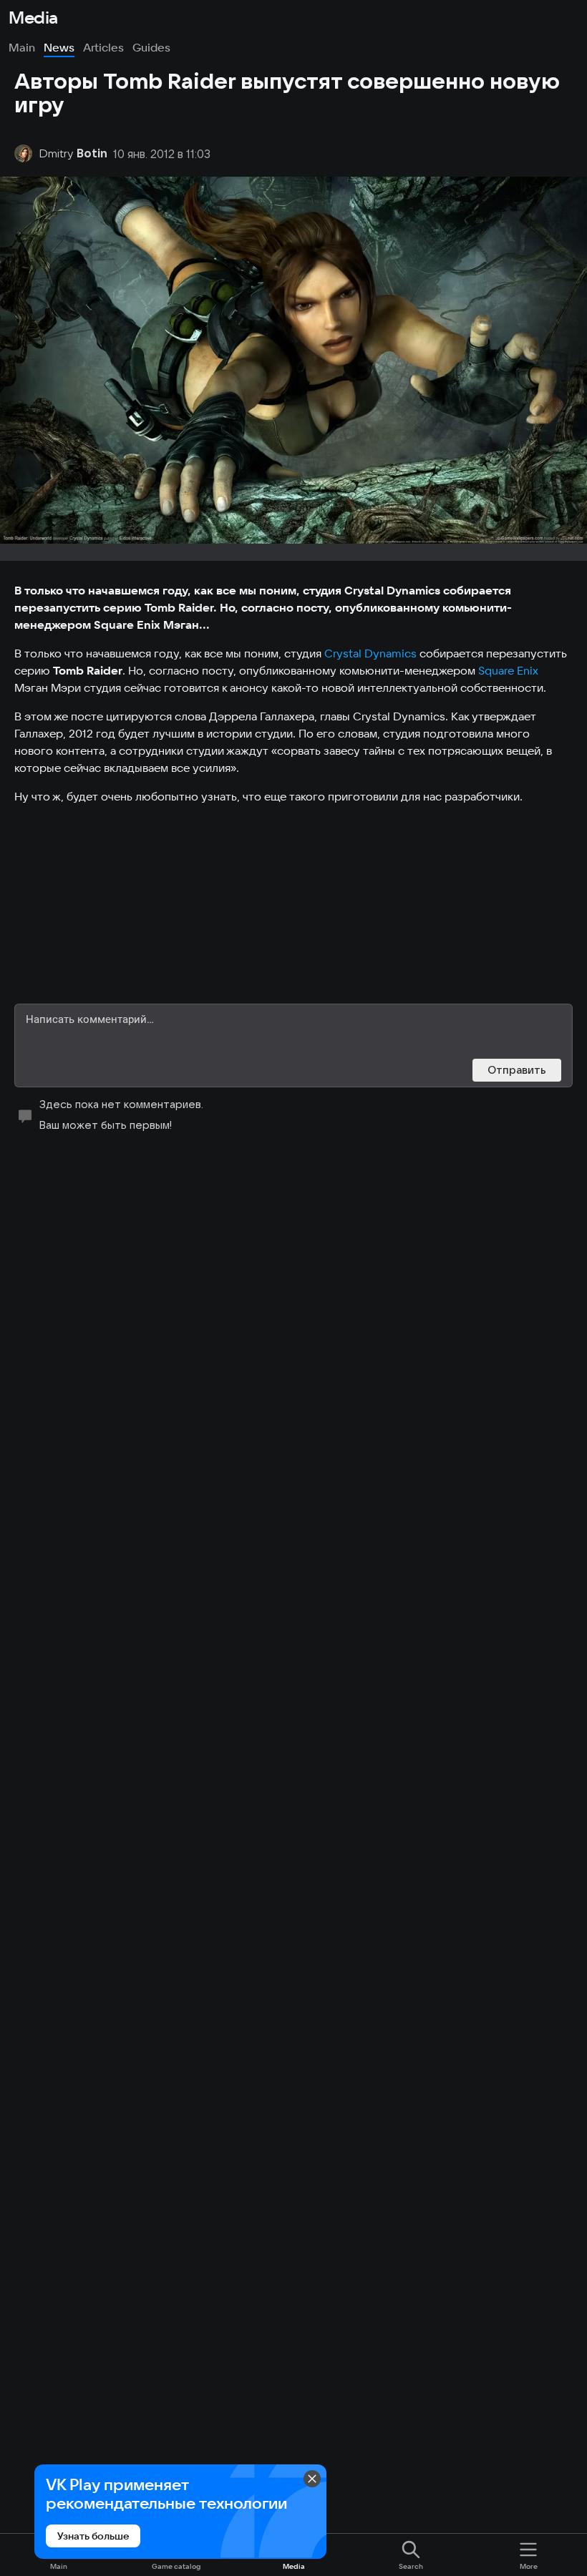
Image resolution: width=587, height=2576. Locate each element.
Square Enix (508, 670)
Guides (151, 47)
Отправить (517, 1070)
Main (22, 47)
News (59, 47)
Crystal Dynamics (370, 653)
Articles (103, 47)
